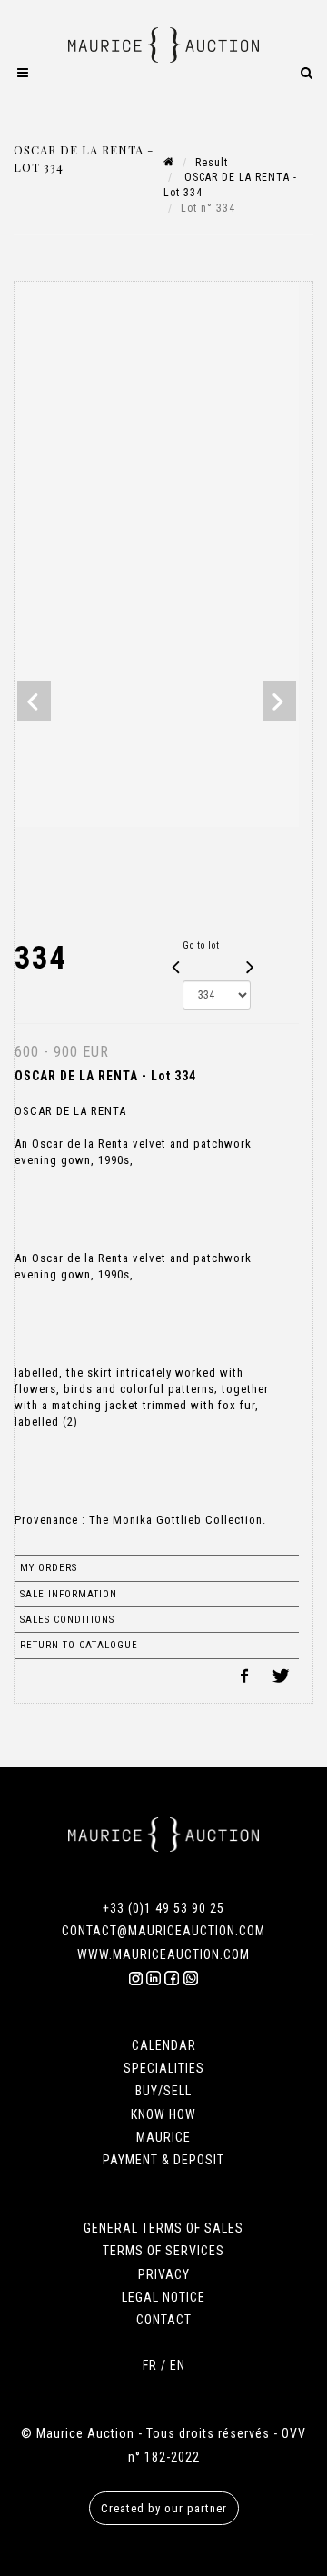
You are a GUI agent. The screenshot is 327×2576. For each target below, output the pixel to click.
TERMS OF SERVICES (163, 2251)
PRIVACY (164, 2274)
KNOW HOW (163, 2114)
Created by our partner (164, 2508)
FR (150, 2365)
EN (178, 2365)
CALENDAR (164, 2045)
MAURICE (163, 2137)
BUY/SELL (163, 2091)
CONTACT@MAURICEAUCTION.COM (163, 1931)
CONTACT (164, 2320)
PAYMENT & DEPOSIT (163, 2160)
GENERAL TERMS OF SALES (163, 2228)
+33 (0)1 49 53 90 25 (163, 1908)
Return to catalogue (79, 1645)
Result (212, 163)
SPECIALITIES (164, 2068)
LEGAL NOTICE (163, 2297)
